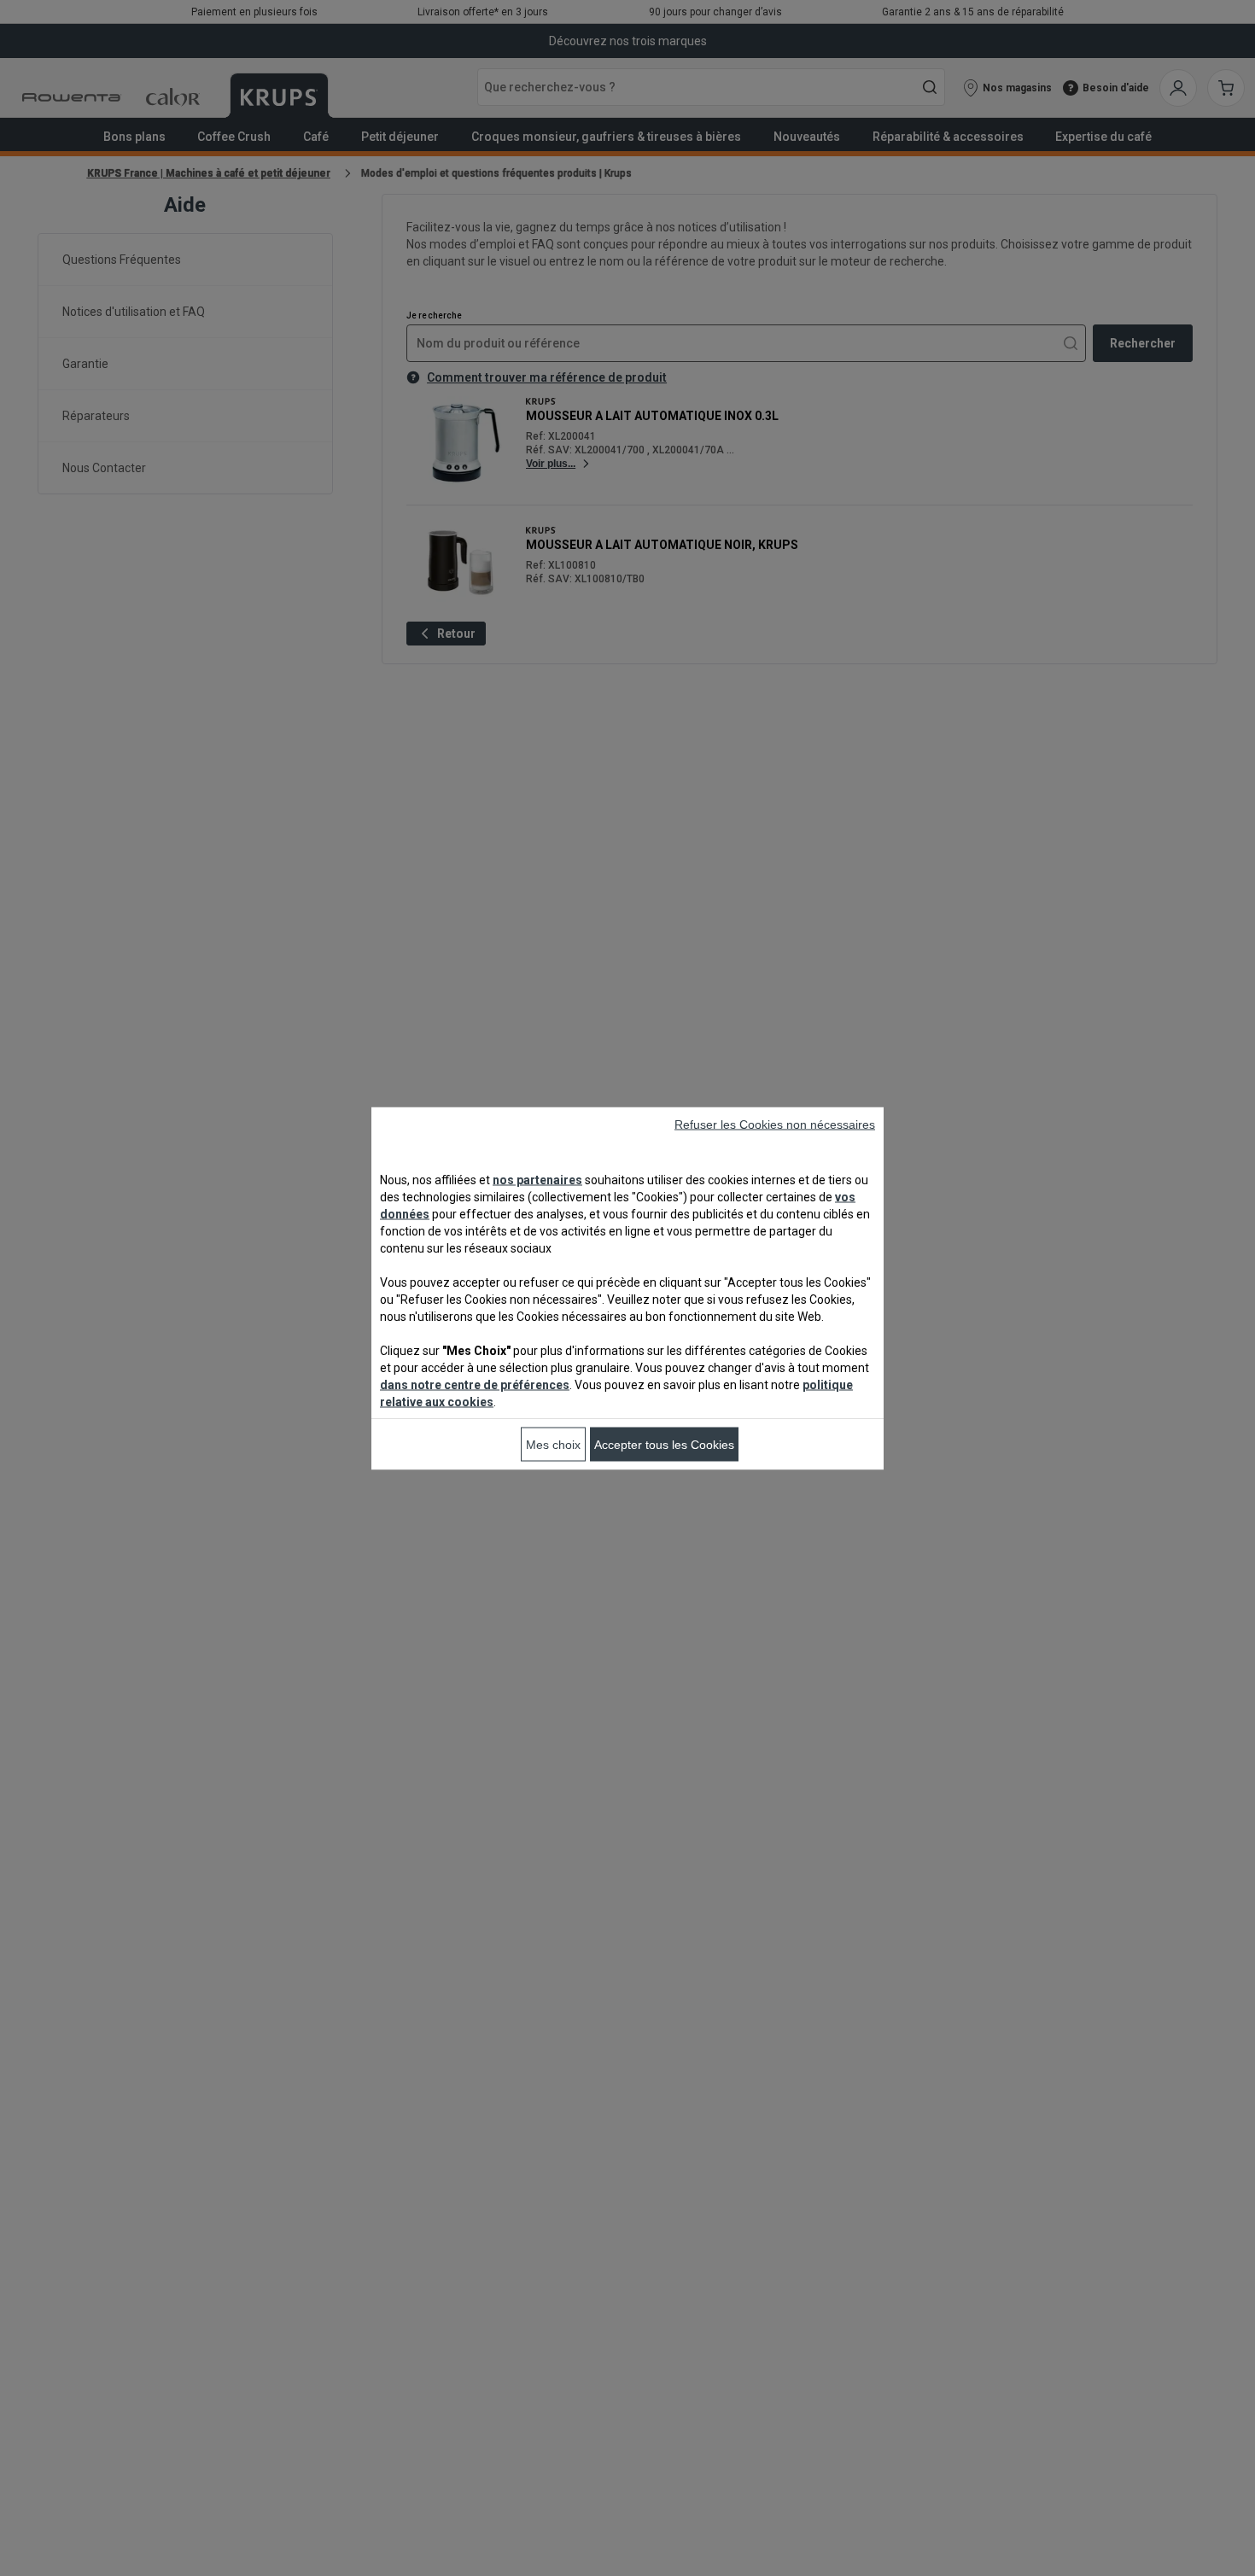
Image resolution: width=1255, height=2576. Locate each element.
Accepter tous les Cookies (664, 1444)
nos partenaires (537, 1179)
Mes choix (553, 1444)
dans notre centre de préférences (475, 1384)
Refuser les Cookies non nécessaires (775, 1124)
